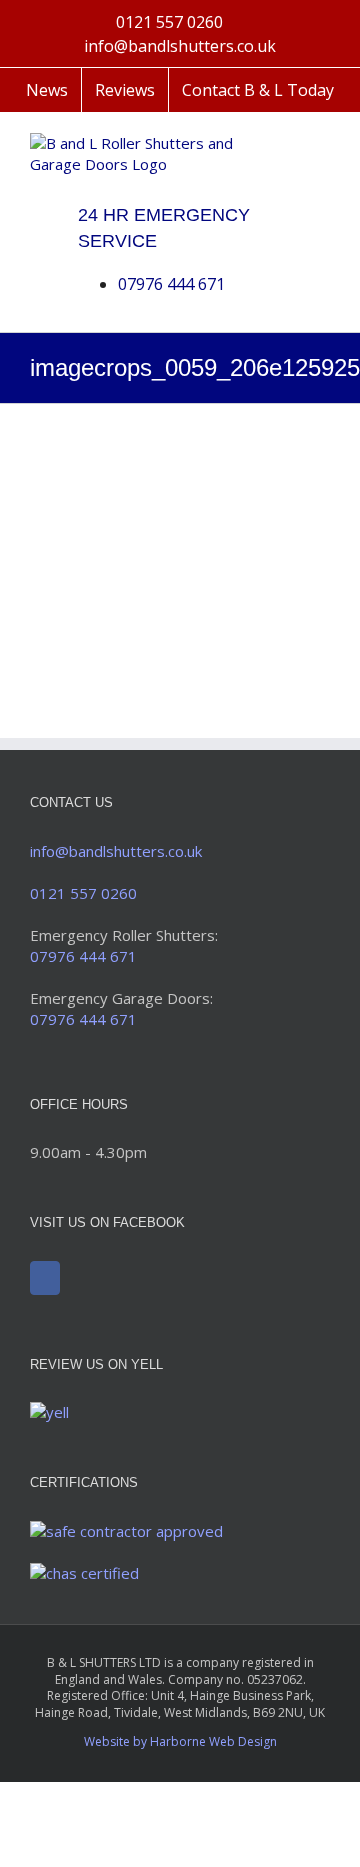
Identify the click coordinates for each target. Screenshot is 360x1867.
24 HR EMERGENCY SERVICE (164, 228)
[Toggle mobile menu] (322, 143)
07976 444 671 (171, 284)
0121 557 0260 (169, 22)
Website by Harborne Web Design (180, 1741)
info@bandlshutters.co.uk (180, 46)
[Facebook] (45, 1278)
